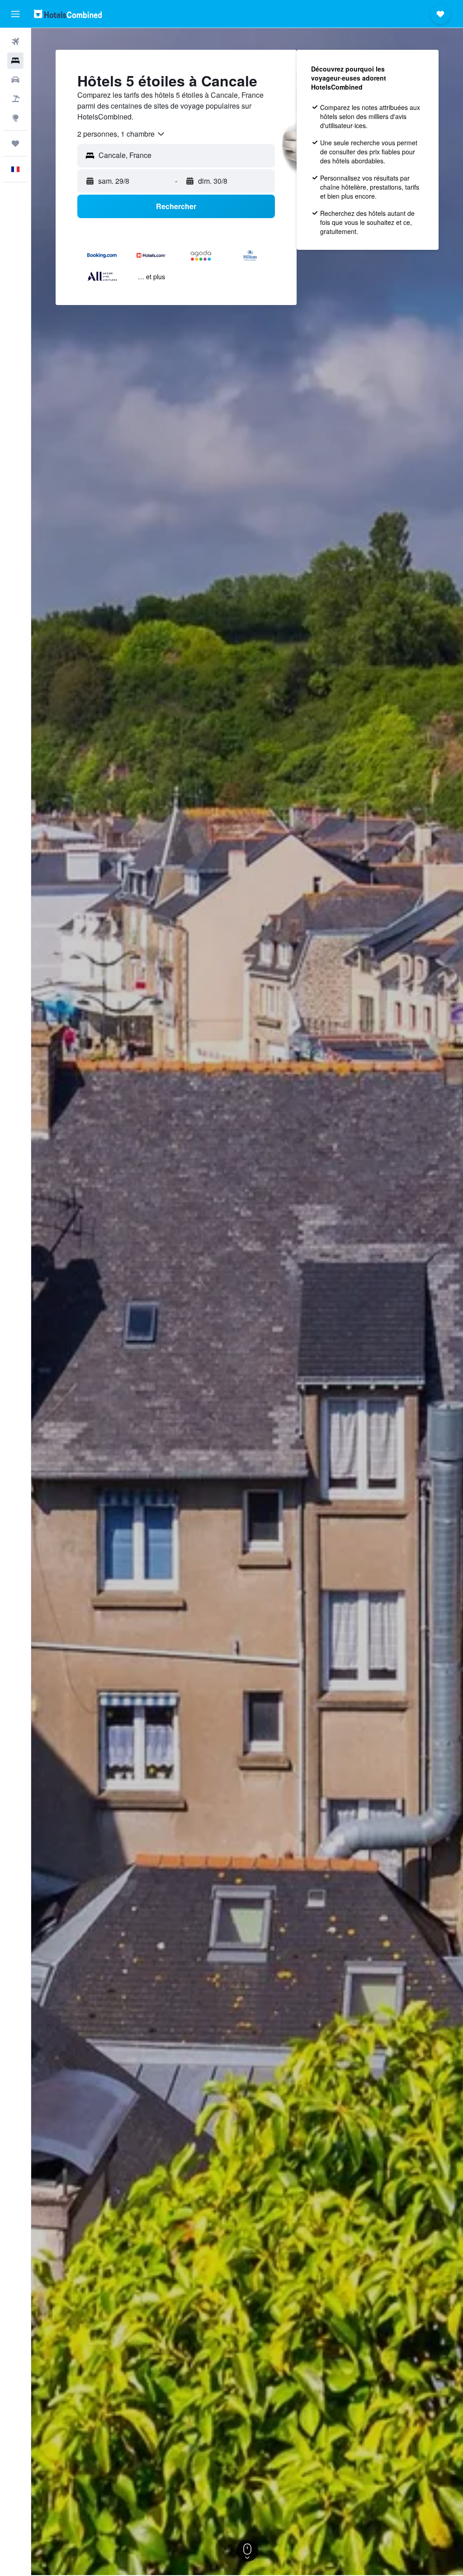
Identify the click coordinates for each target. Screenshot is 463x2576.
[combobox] (121, 134)
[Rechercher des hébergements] (15, 61)
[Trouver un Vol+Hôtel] (15, 99)
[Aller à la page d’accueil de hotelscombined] (68, 14)
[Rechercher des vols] (15, 42)
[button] (15, 14)
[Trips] (15, 143)
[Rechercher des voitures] (15, 80)
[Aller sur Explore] (15, 118)
